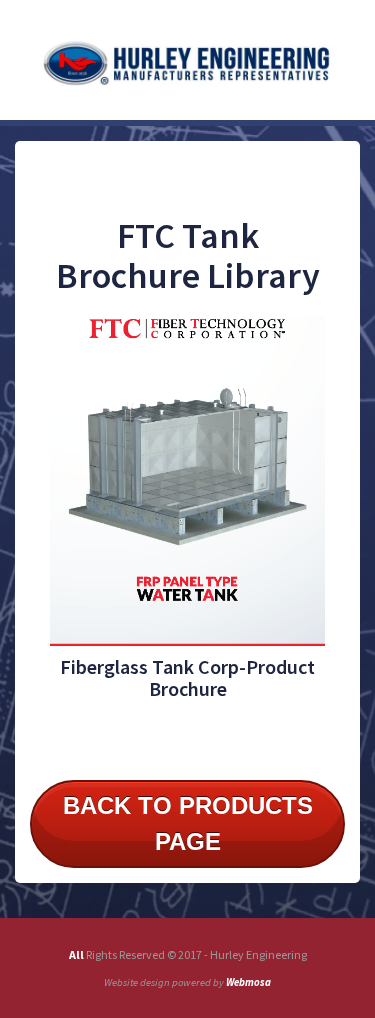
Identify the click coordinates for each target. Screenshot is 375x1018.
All (77, 954)
